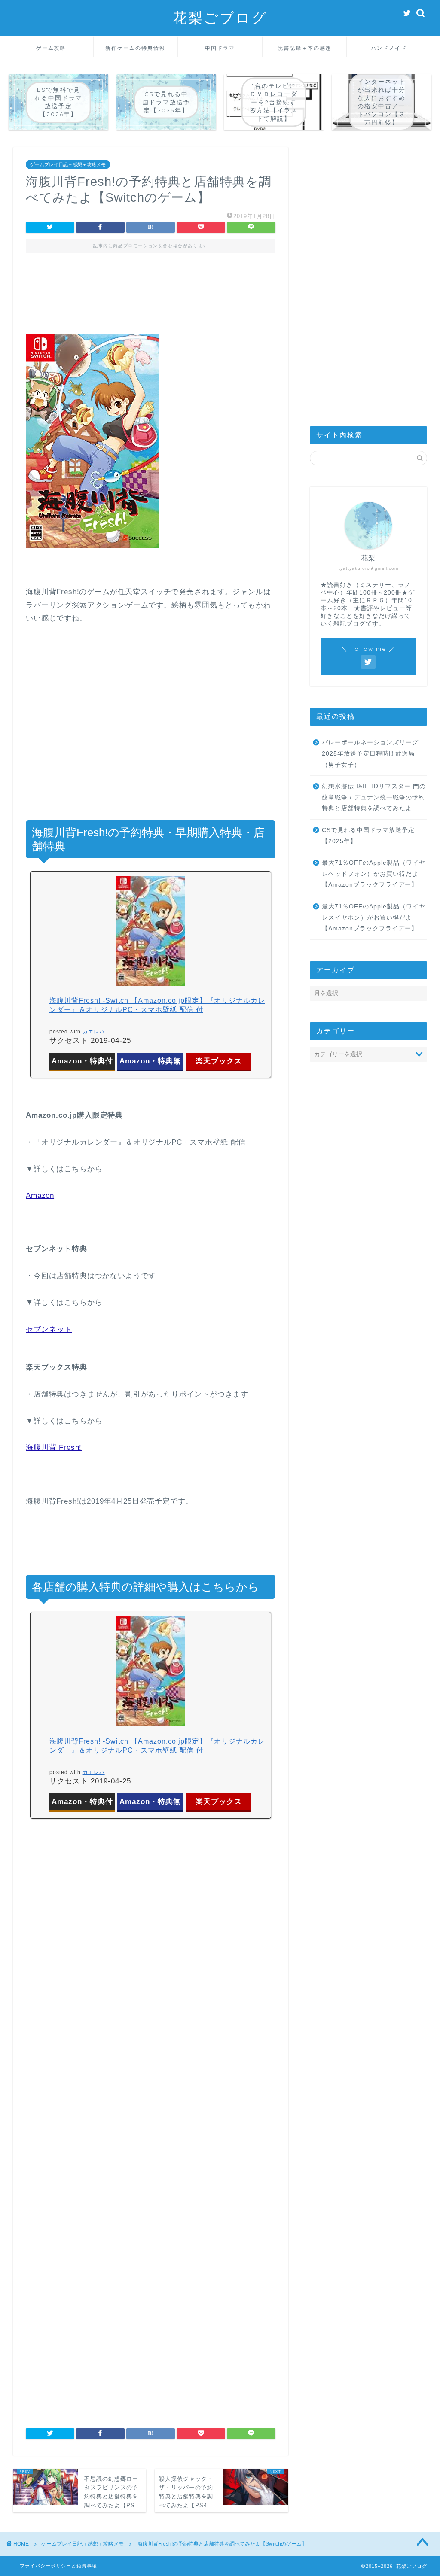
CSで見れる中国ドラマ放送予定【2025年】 (368, 836)
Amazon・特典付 (82, 1061)
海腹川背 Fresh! (54, 1447)
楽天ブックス (219, 1061)
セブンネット (49, 1329)
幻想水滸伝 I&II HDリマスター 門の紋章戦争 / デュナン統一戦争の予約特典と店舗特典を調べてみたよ (374, 797)
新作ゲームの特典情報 (135, 48)
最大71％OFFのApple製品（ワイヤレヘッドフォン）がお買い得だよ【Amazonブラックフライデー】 (374, 874)
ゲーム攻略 (51, 48)
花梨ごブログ (220, 17)
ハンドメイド (389, 48)
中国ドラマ (220, 48)
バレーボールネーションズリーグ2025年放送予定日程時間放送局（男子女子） (370, 753)
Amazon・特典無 (150, 1061)
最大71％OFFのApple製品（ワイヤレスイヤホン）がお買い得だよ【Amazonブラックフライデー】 (374, 917)
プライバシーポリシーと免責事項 (58, 2566)
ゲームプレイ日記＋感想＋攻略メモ (68, 164)
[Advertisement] (151, 299)
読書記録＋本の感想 (305, 48)
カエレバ (94, 1032)
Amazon (40, 1195)
